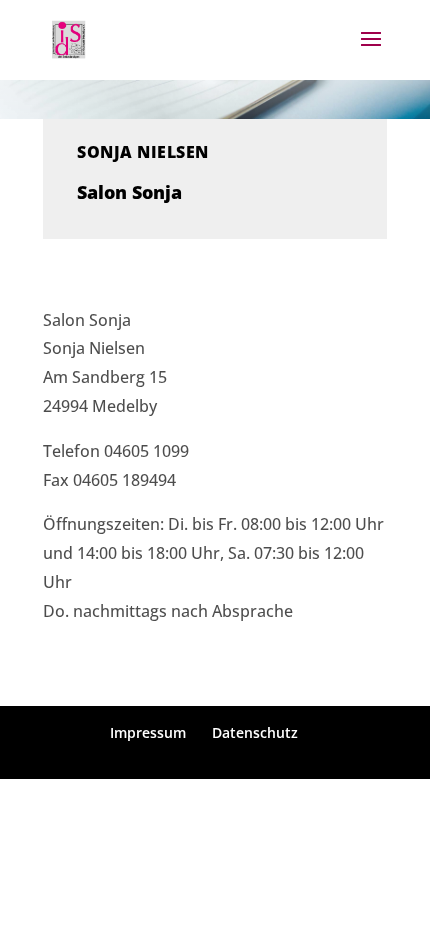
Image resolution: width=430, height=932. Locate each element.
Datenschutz (255, 732)
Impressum (148, 732)
